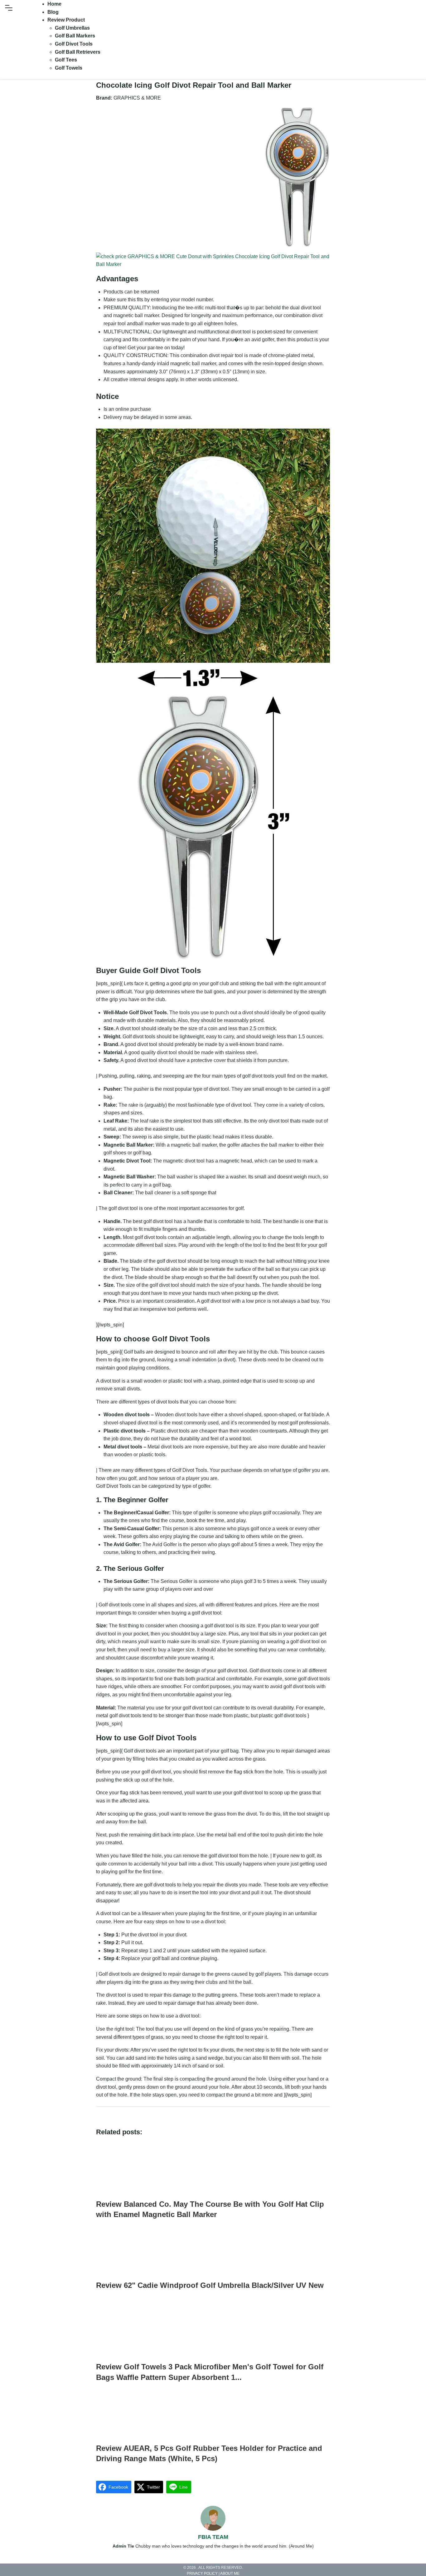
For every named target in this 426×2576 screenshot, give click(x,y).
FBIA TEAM (213, 2537)
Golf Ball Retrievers (78, 52)
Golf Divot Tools (74, 44)
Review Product (66, 20)
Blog (53, 12)
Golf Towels (69, 68)
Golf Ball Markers (75, 36)
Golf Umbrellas (72, 28)
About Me (230, 2574)
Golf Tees (66, 60)
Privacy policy (202, 2574)
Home (54, 4)
